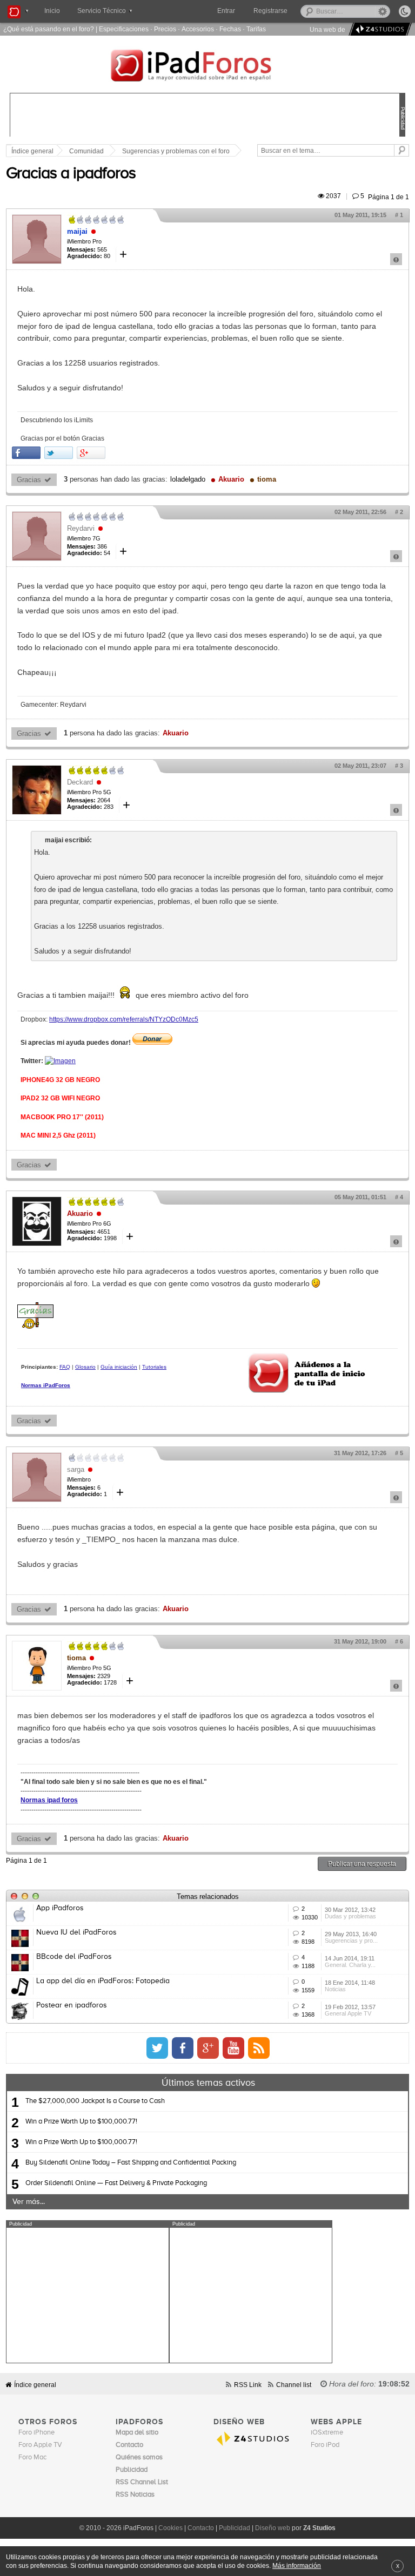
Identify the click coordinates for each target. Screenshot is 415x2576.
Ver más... (29, 2202)
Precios (165, 29)
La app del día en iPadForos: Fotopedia (103, 1981)
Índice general (35, 2385)
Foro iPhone (36, 2433)
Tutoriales (154, 1367)
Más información (297, 2565)
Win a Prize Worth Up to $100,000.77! (81, 2122)
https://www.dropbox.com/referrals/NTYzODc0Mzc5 (124, 1019)
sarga (76, 1469)
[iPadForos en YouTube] (233, 2048)
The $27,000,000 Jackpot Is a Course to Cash (95, 2101)
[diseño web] (379, 29)
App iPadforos (60, 1908)
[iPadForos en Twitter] (157, 2048)
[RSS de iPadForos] (259, 2048)
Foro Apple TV (40, 2445)
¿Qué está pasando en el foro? (49, 29)
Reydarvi (81, 528)
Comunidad (86, 151)
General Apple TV (348, 2013)
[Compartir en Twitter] (59, 453)
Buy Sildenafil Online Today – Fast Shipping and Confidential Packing (131, 2163)
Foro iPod (325, 2445)
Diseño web (273, 2528)
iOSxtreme (327, 2433)
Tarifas (256, 29)
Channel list (294, 2385)
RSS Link (248, 2385)
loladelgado (188, 479)
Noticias (335, 1989)
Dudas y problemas (350, 1916)
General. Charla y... (350, 1965)
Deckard (80, 782)
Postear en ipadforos (72, 2005)
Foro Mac (32, 2457)
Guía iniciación (119, 1367)
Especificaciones (124, 29)
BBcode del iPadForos (74, 1957)
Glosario (85, 1367)
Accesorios (198, 29)
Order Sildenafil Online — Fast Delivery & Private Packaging (116, 2183)
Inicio (52, 11)
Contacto (201, 2528)
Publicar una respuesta (362, 1864)
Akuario (231, 479)
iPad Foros (207, 67)
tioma (267, 479)
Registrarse (270, 11)
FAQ (65, 1367)
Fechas (230, 29)
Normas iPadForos (46, 1385)
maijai (77, 231)
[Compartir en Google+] (91, 453)
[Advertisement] (88, 2295)
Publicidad (235, 2528)
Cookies (170, 2528)
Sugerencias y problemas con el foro (176, 151)
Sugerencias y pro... (351, 1941)
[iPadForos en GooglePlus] (208, 2048)
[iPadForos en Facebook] (183, 2048)
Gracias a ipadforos (71, 174)
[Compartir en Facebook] (26, 453)
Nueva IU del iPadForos (76, 1932)
